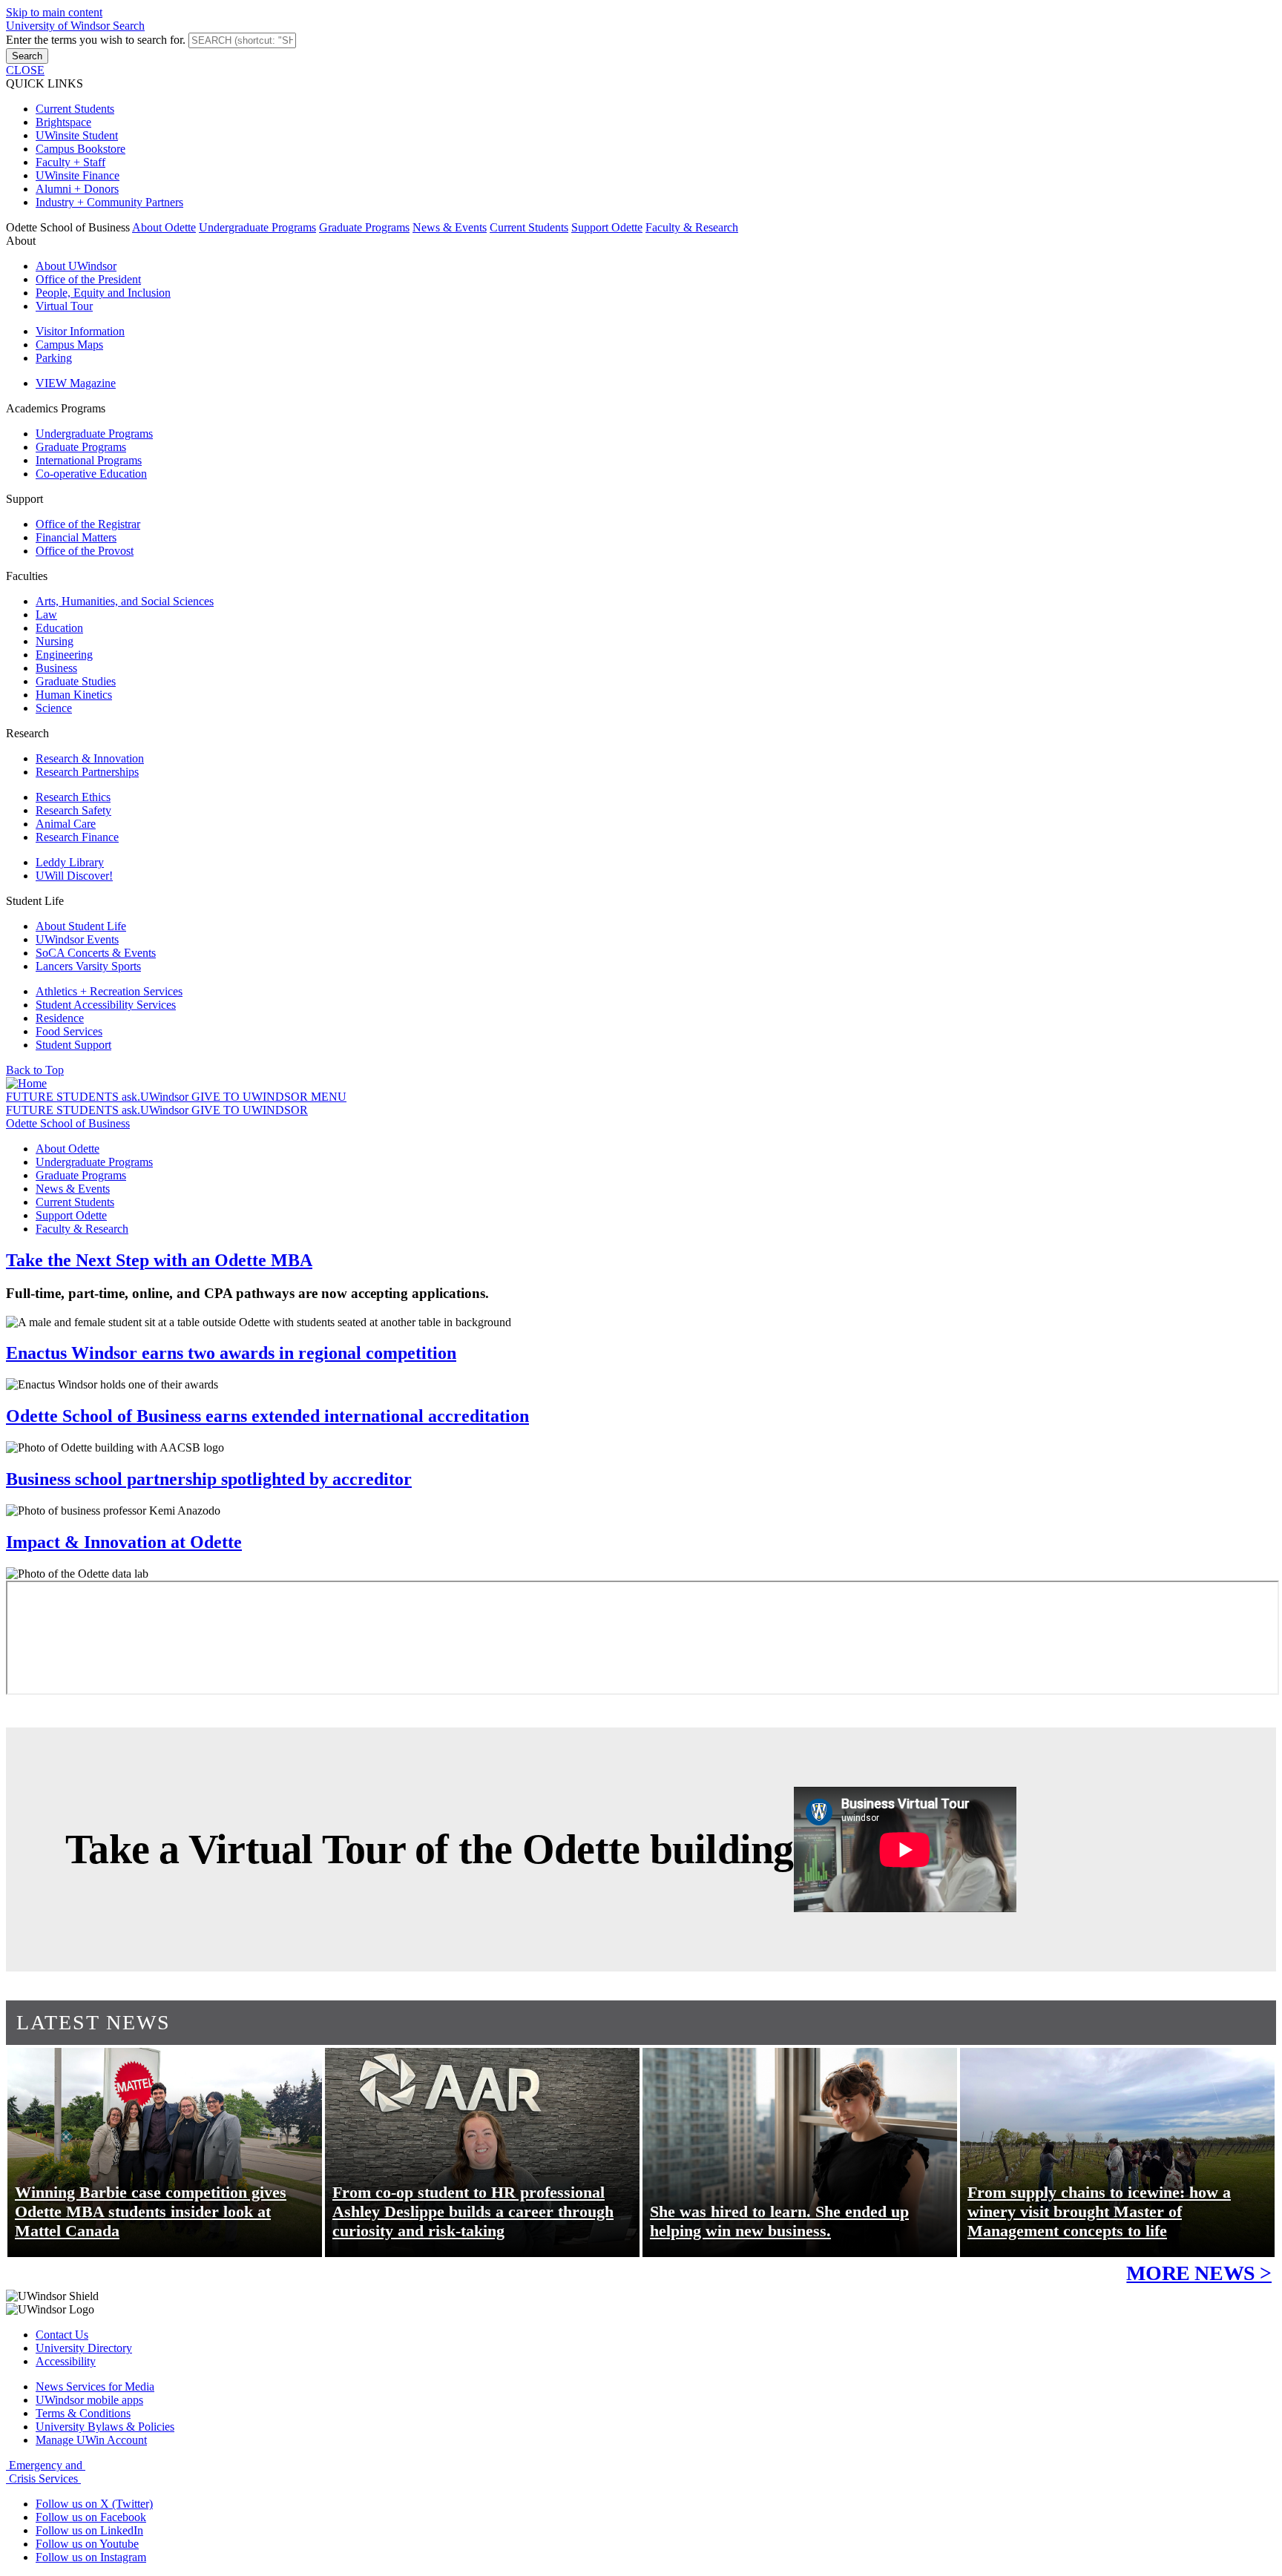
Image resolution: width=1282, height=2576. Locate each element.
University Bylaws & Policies (105, 2427)
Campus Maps (69, 345)
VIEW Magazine (76, 383)
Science (54, 708)
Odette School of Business (68, 1123)
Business (56, 668)
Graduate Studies (76, 681)
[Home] (26, 1083)
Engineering (64, 655)
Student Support (73, 1045)
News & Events (450, 227)
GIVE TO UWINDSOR (251, 1097)
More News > (1199, 2273)
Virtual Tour (64, 306)
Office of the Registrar (88, 524)
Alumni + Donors (77, 189)
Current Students (75, 109)
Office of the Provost (85, 551)
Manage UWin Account (91, 2440)
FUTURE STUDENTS (64, 1097)
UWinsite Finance (78, 175)
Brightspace (63, 122)
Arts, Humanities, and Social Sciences (125, 601)
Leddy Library (70, 862)
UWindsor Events (77, 939)
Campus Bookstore (80, 149)
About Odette (164, 227)
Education (59, 628)
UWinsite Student (77, 135)
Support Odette (607, 227)
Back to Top (35, 1070)
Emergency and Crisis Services (46, 2472)
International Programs (89, 460)
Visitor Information (80, 331)
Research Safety (73, 810)
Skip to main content (54, 12)
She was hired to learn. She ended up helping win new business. (779, 2221)
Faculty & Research (692, 227)
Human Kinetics (74, 695)
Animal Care (66, 824)
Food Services (69, 1031)
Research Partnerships (87, 772)
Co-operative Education (91, 474)
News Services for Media (95, 2386)
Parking (54, 358)
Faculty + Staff (70, 162)
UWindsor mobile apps (89, 2400)
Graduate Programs (364, 227)
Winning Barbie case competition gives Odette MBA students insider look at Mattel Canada (151, 2211)
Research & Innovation (90, 758)
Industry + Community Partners (109, 202)
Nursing (55, 641)
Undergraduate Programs (257, 227)
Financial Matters (76, 537)
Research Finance (77, 837)
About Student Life (81, 926)
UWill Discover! (74, 876)
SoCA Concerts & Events (96, 953)
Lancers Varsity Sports (88, 966)
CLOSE (25, 70)
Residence (60, 1018)
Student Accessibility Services (106, 1005)
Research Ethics (73, 797)
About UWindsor (76, 266)
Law (46, 615)
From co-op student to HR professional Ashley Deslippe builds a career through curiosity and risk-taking (473, 2211)
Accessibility (66, 2361)
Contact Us (62, 2335)
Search (27, 56)
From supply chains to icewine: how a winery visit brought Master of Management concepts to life (1099, 2211)
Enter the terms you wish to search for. (97, 40)
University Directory (84, 2348)
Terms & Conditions (83, 2413)
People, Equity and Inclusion (103, 293)
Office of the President (88, 279)
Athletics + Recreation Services (109, 991)
